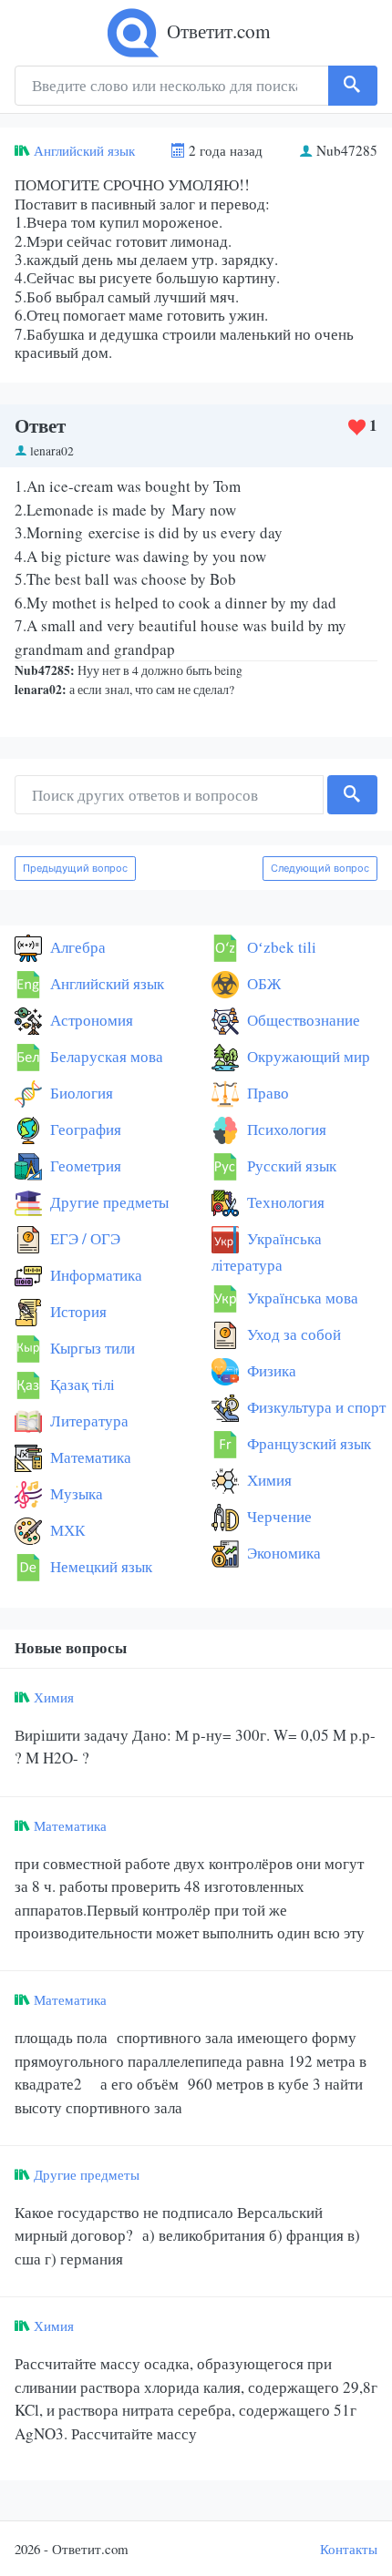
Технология (284, 1202)
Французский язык (307, 1443)
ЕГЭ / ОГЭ (83, 1238)
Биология (80, 1093)
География (84, 1129)
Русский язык (290, 1165)
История (77, 1311)
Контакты (349, 2549)
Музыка (75, 1493)
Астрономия (90, 1020)
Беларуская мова (105, 1056)
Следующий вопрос (320, 868)
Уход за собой (292, 1334)
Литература (88, 1421)
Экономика (282, 1553)
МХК (66, 1530)
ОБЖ (262, 983)
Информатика (94, 1275)
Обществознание (302, 1020)
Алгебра (76, 947)
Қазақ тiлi (81, 1384)
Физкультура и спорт (315, 1407)
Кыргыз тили (91, 1348)
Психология (285, 1129)
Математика (89, 1457)
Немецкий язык (99, 1566)
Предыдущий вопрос (75, 868)
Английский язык (84, 150)
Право (266, 1093)
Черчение (278, 1516)
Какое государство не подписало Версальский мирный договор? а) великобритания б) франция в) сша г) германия (187, 2235)
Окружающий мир (307, 1056)
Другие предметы (108, 1202)
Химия (268, 1480)
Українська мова (301, 1298)
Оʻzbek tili (280, 947)
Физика (270, 1370)
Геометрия (84, 1165)
